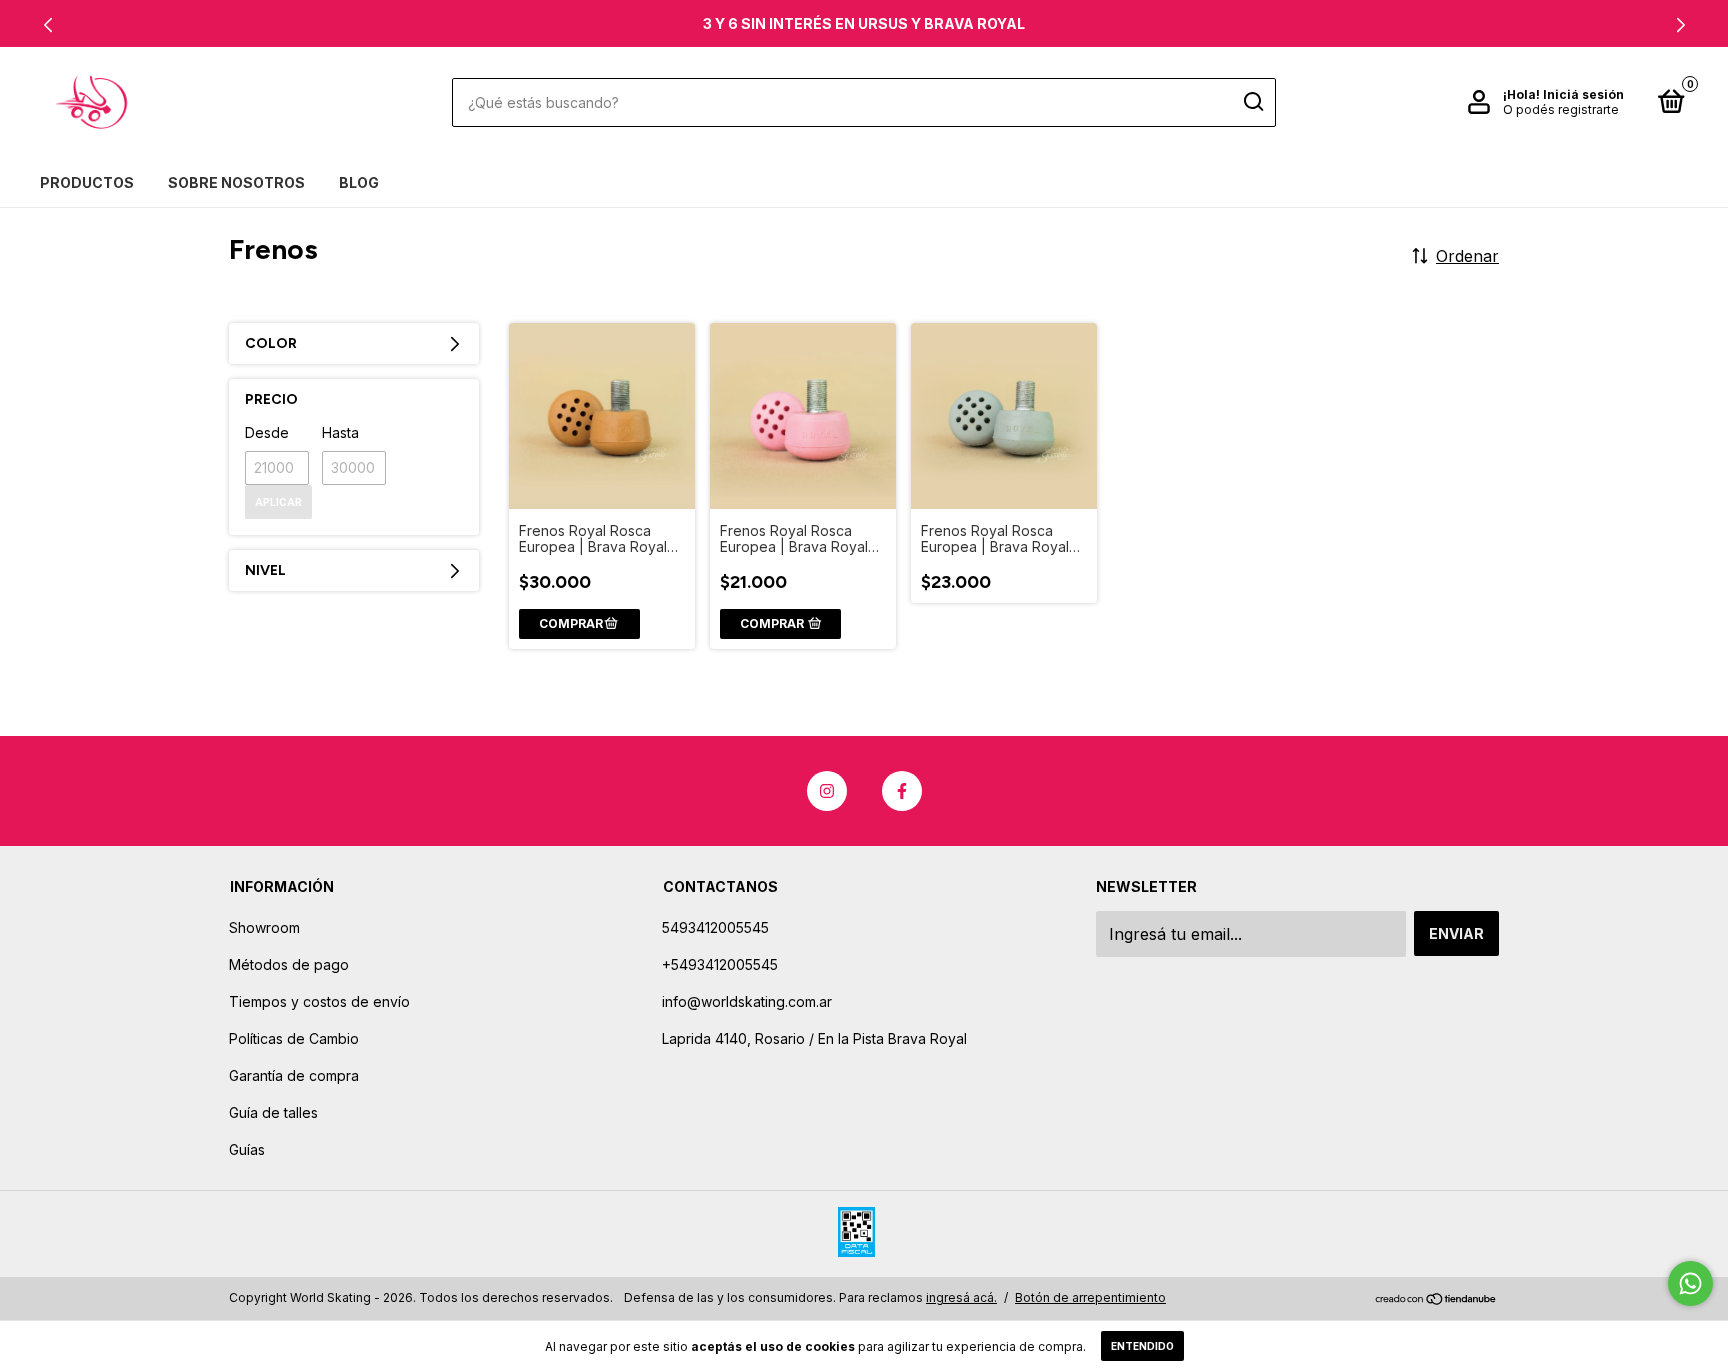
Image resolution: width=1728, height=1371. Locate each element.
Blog (359, 182)
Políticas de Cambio (294, 1038)
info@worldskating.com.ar (747, 1001)
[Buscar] (1252, 102)
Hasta (340, 432)
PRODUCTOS (87, 182)
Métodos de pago (289, 964)
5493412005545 (715, 927)
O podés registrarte (1561, 109)
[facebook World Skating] (902, 791)
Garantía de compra (294, 1075)
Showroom (264, 927)
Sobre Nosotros (236, 182)
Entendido (1142, 1346)
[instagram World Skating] (827, 791)
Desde (267, 432)
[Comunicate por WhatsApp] (1690, 1283)
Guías (247, 1149)
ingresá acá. (961, 1297)
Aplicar (278, 502)
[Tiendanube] (1436, 1300)
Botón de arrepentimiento (1090, 1297)
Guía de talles (273, 1112)
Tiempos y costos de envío (319, 1001)
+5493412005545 (720, 964)
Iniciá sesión (1583, 94)
